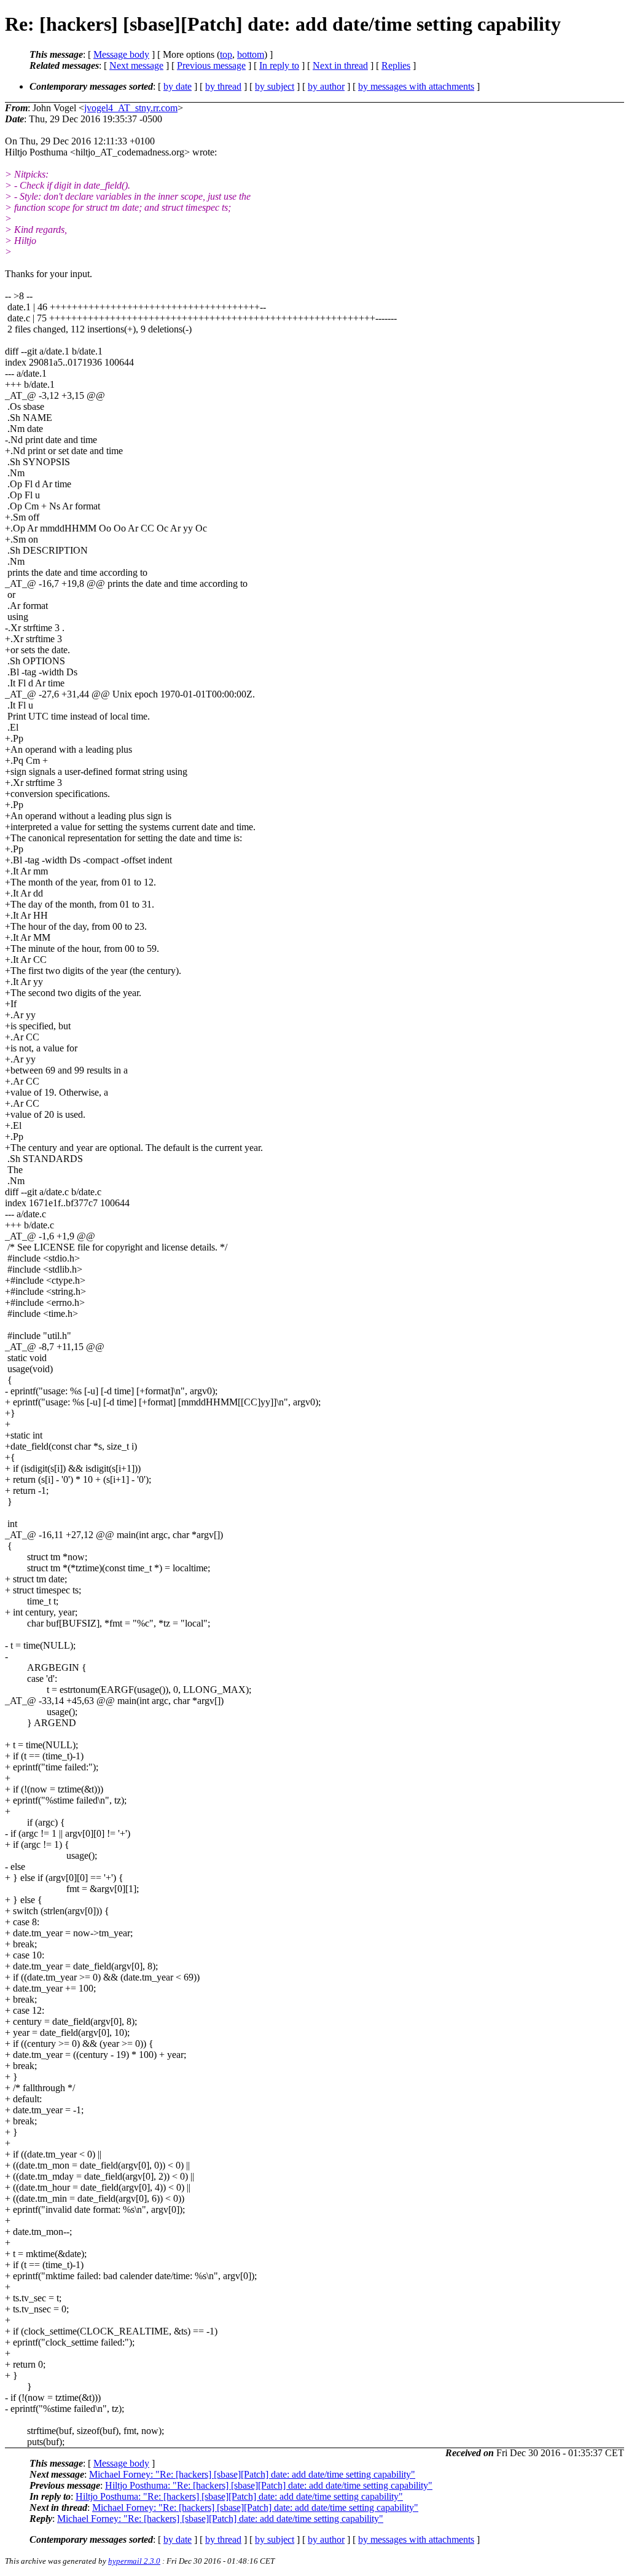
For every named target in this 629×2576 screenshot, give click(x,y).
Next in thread (340, 65)
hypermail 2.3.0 (134, 2561)
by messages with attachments (416, 86)
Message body (121, 54)
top (226, 54)
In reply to (279, 65)
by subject (275, 86)
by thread (223, 86)
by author (326, 86)
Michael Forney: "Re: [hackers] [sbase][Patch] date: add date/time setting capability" (252, 2474)
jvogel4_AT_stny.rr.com (131, 108)
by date (178, 86)
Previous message (211, 65)
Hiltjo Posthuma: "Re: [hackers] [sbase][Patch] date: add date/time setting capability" (269, 2485)
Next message (136, 65)
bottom (251, 54)
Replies (396, 65)
